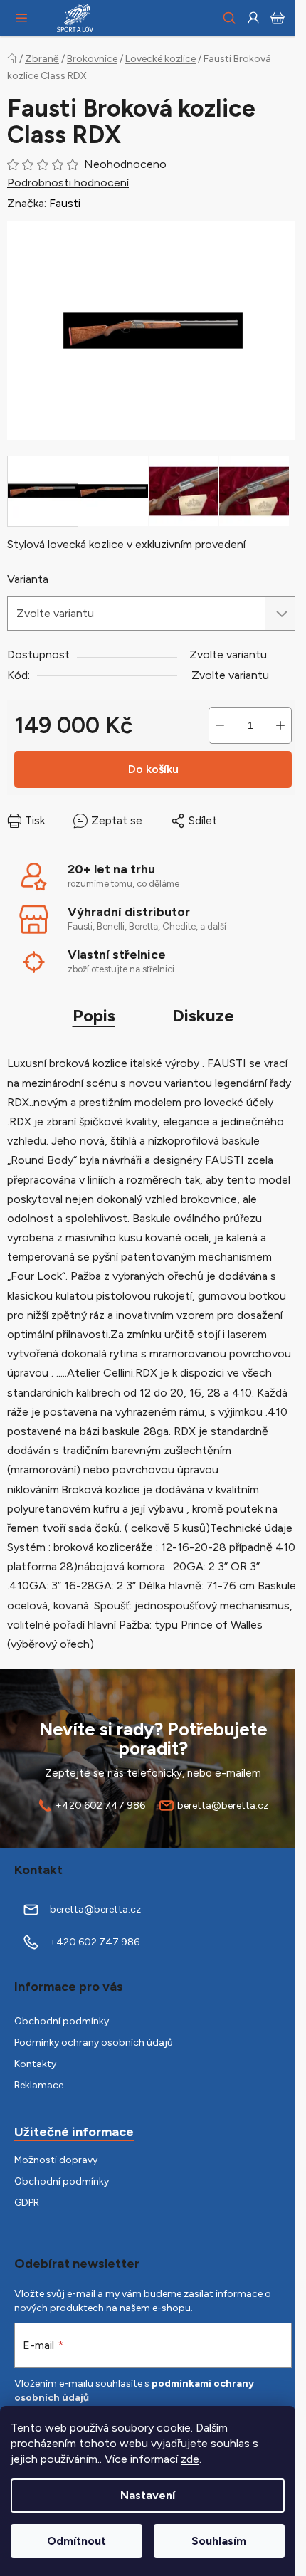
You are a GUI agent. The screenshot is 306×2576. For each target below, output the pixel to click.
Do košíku (153, 769)
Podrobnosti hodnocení (68, 183)
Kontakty (35, 2064)
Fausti (65, 203)
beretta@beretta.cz (223, 1805)
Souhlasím (219, 2541)
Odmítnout (76, 2541)
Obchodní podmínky (62, 2021)
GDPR (27, 2203)
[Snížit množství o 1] (220, 725)
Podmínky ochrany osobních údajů (94, 2043)
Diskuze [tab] (203, 1015)
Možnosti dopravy (56, 2160)
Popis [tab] (94, 1015)
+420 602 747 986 (100, 1805)
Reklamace (39, 2085)
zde (190, 2459)
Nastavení (148, 2495)
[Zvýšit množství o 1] (280, 725)
